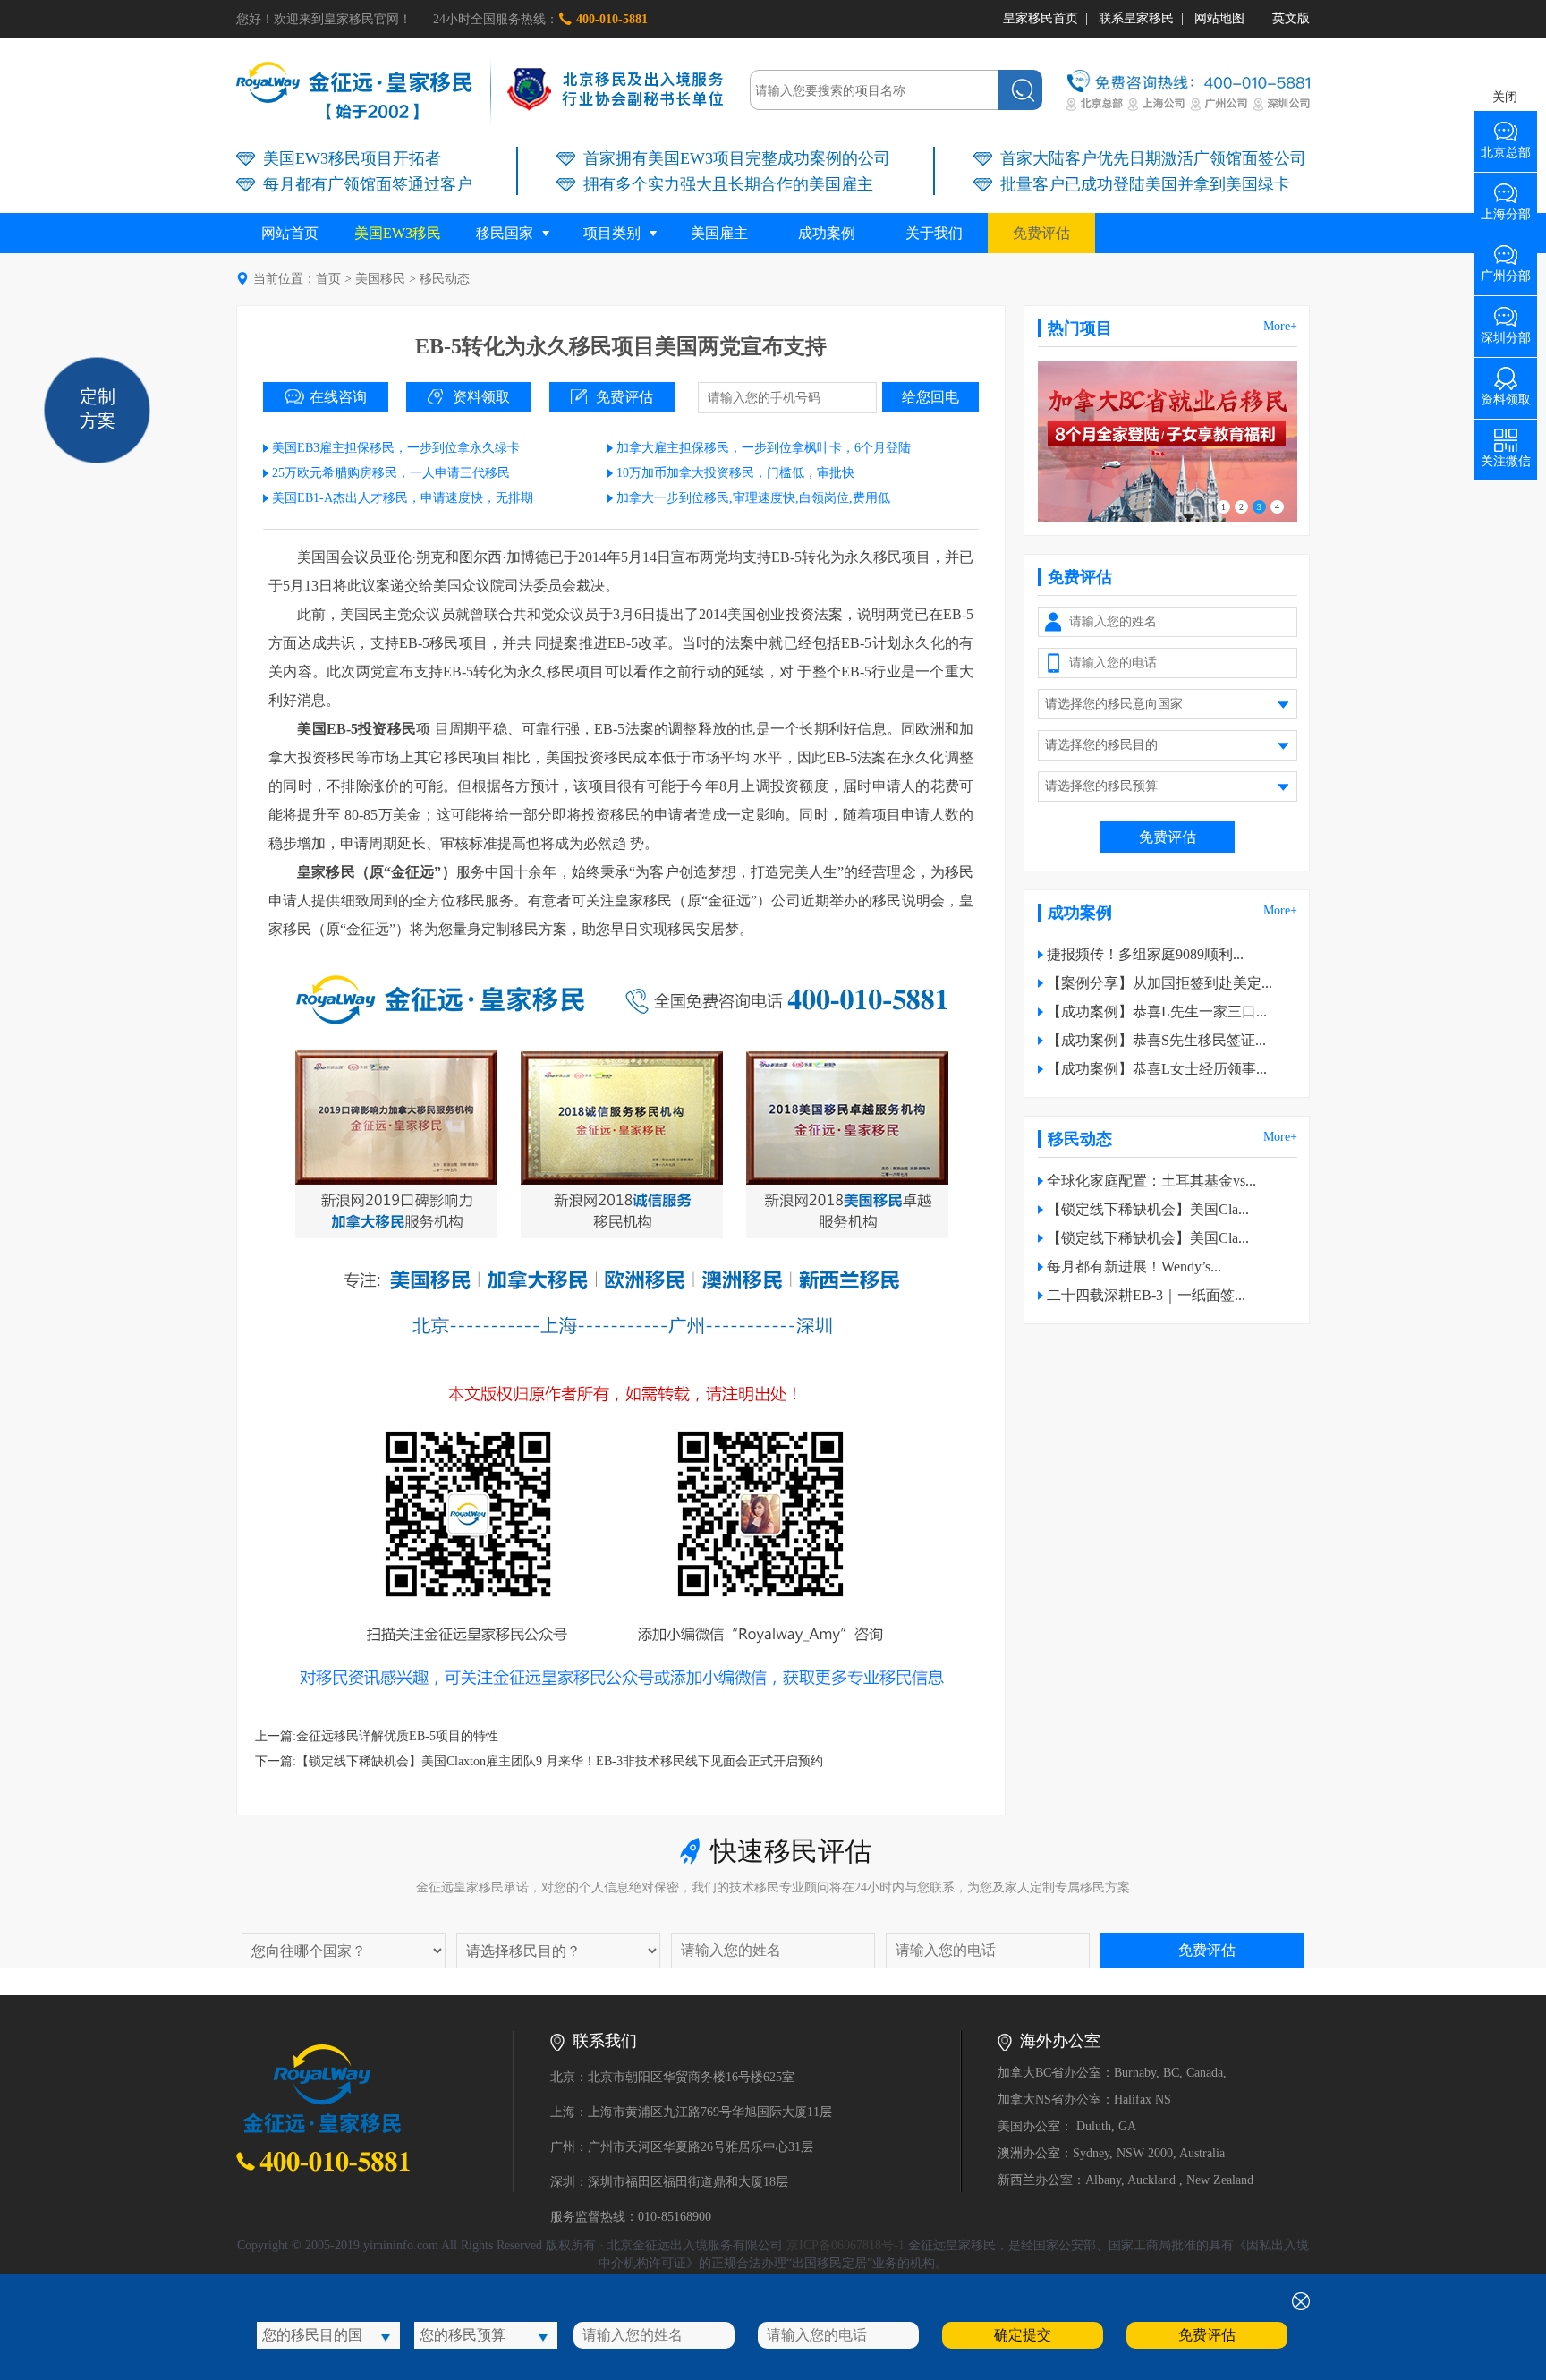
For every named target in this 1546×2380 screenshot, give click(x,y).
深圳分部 (1506, 331)
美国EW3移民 (398, 233)
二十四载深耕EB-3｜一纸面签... (1146, 1295)
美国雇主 (719, 233)
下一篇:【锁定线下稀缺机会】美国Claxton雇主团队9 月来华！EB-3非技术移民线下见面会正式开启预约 (539, 1761)
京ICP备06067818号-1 (845, 2245)
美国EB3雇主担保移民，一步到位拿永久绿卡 (396, 448)
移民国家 (505, 233)
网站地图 (1219, 18)
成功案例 (827, 233)
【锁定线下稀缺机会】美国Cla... (1148, 1209)
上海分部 (1506, 208)
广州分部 (1506, 270)
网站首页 (290, 233)
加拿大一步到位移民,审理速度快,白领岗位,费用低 (753, 498)
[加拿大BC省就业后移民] (1168, 518)
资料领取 (481, 397)
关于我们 (934, 233)
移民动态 (445, 279)
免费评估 (1041, 233)
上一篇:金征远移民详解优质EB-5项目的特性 (377, 1736)
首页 (328, 279)
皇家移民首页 (1041, 18)
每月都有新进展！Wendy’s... (1134, 1266)
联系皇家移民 (1136, 18)
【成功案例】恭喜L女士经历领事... (1157, 1069)
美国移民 (380, 279)
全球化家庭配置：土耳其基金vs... (1151, 1181)
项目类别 (612, 233)
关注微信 (1506, 455)
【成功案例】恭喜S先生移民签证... (1156, 1040)
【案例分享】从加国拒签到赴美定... (1159, 983)
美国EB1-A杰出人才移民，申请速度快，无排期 (403, 498)
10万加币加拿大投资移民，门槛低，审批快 (735, 473)
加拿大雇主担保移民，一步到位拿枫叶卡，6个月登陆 (764, 448)
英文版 (1291, 18)
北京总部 (1506, 146)
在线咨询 (338, 397)
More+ (1280, 326)
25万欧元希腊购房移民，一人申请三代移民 (391, 473)
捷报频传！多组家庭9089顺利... (1145, 954)
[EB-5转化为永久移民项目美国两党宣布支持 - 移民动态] (354, 116)
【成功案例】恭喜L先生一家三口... (1157, 1011)
